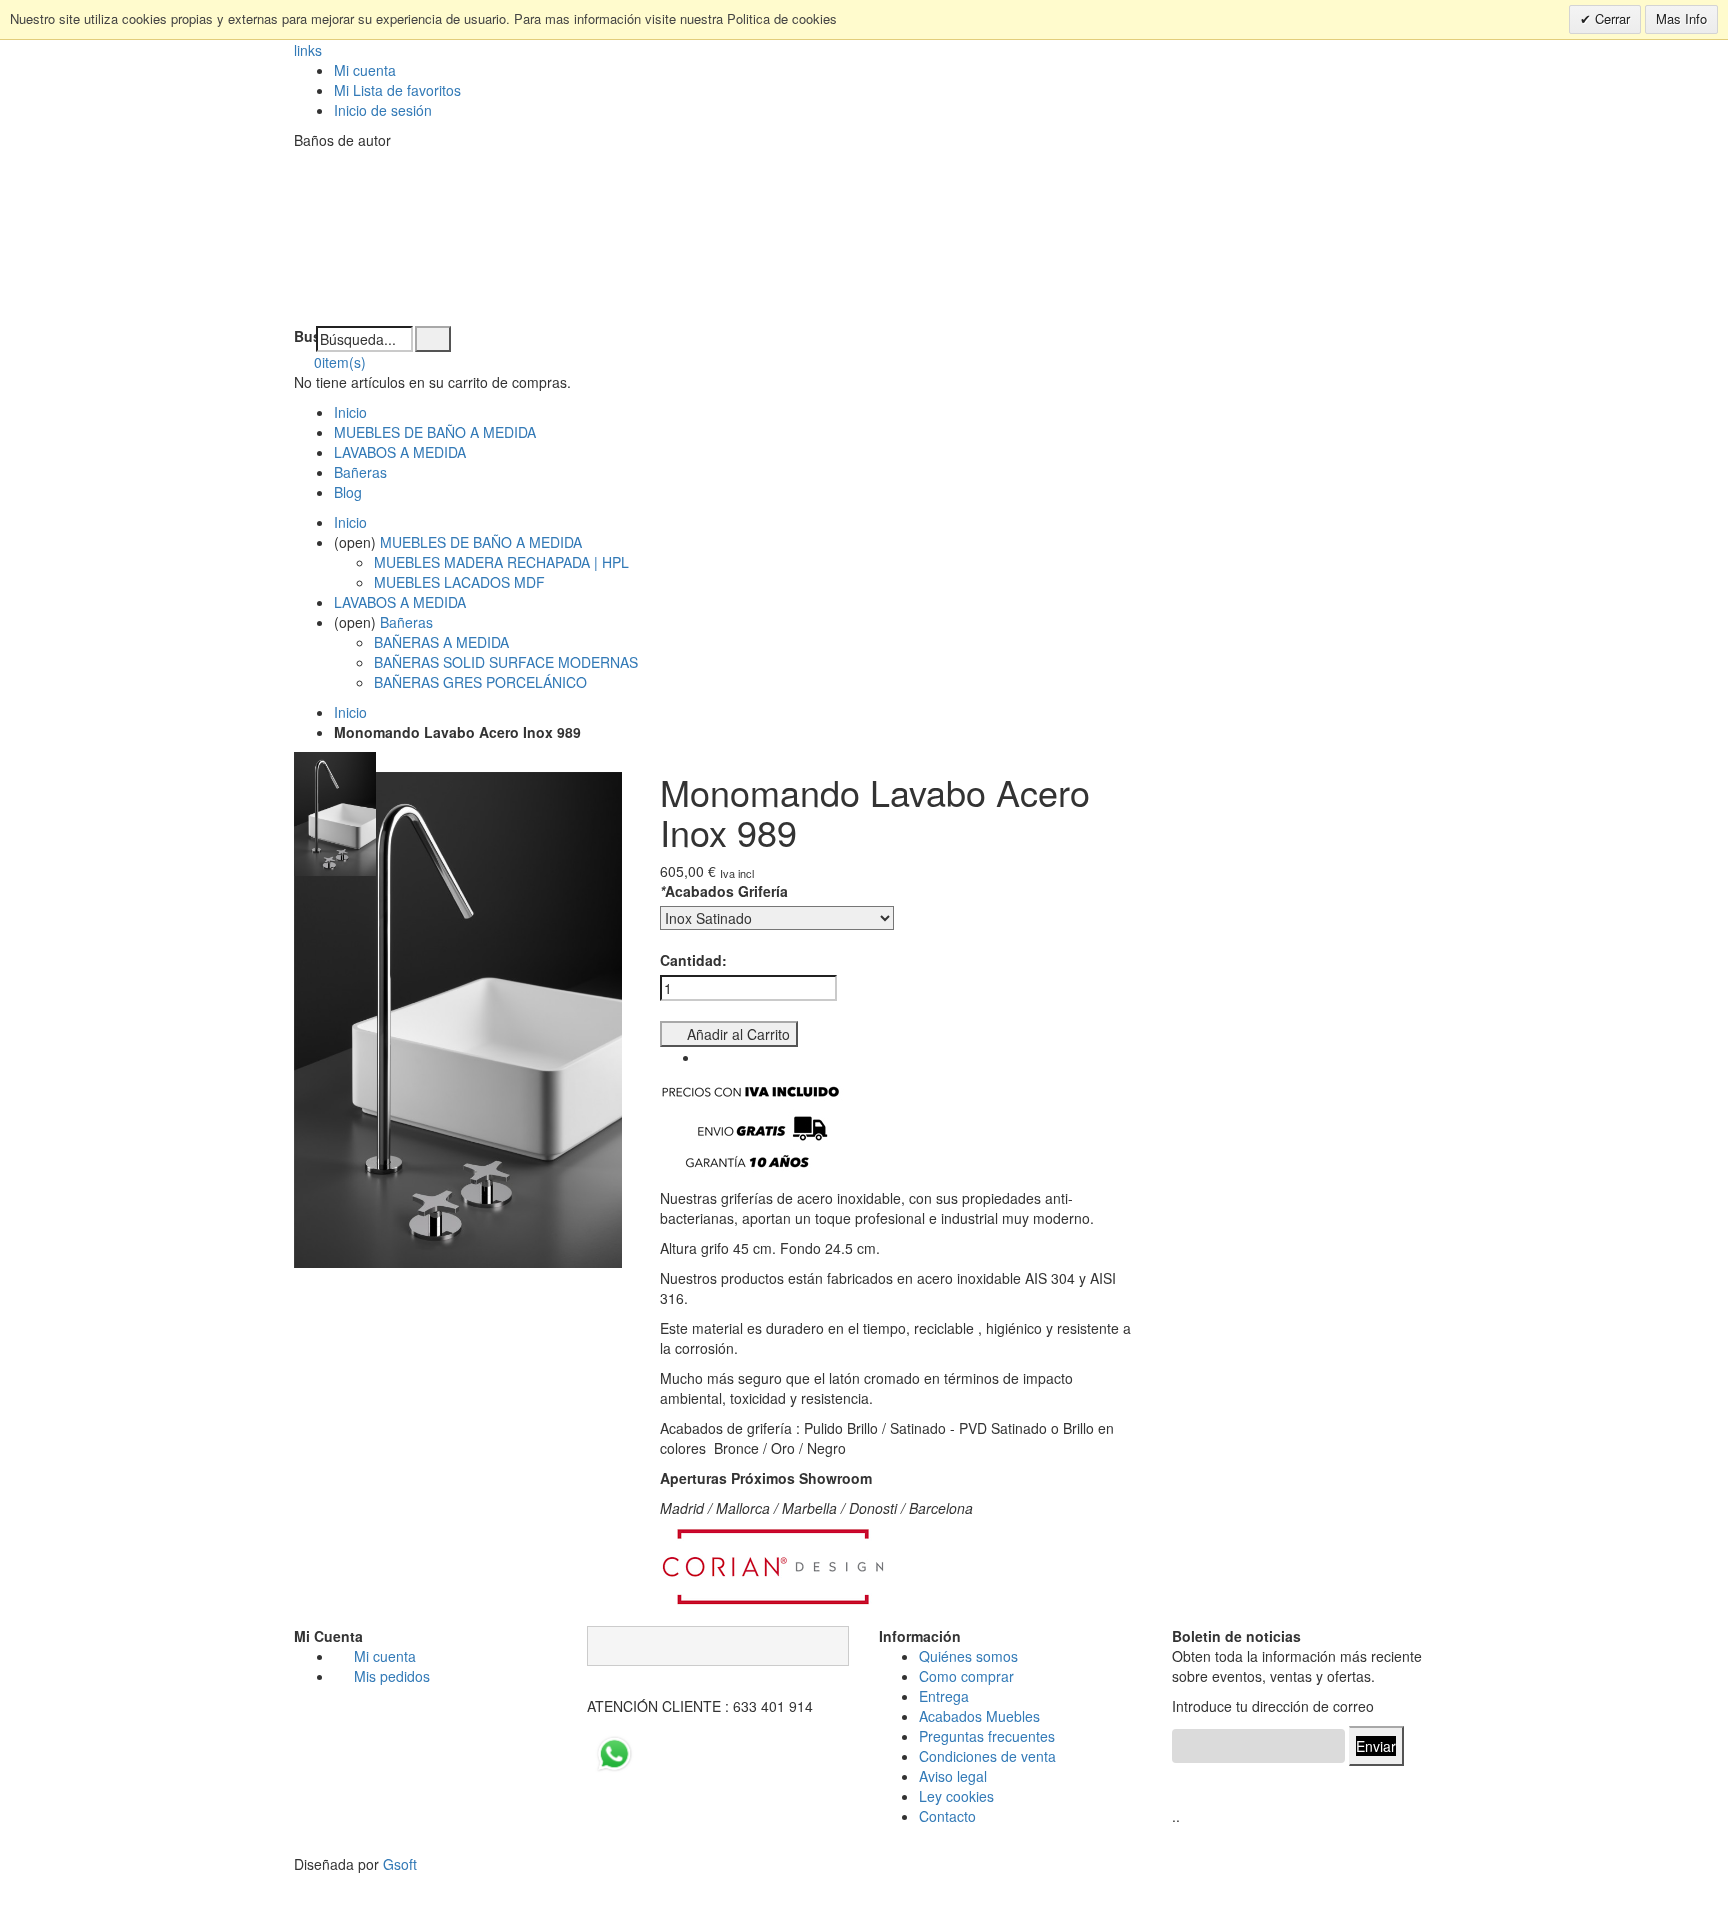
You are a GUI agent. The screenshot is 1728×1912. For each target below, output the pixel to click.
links (308, 50)
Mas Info (1681, 18)
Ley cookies (956, 1796)
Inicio (350, 712)
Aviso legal (953, 1776)
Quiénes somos (968, 1656)
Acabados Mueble (976, 1716)
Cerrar (1610, 18)
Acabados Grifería (724, 891)
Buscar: (305, 336)
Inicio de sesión (383, 110)
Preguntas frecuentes (987, 1736)
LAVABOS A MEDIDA (400, 452)
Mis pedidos (392, 1676)
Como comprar (966, 1676)
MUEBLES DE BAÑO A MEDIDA (435, 432)
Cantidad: (693, 960)
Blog (348, 492)
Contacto (947, 1816)
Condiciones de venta (987, 1756)
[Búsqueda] (433, 339)
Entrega (944, 1696)
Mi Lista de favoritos (397, 90)
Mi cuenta (365, 70)
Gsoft (400, 1864)
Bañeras (360, 472)
